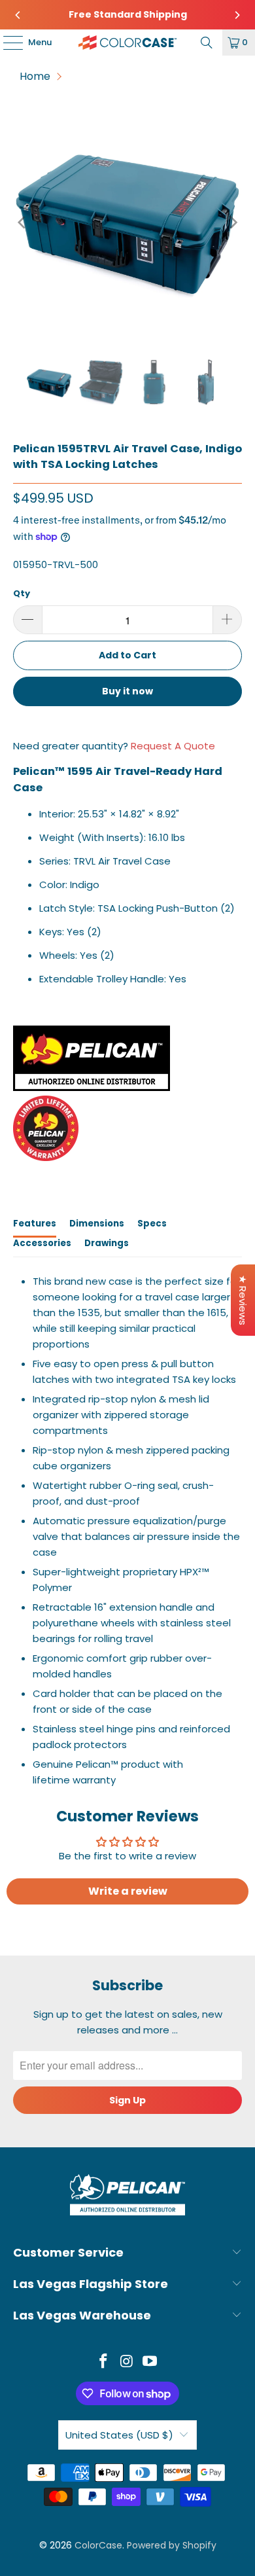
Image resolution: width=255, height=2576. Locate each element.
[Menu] (7, 43)
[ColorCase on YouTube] (150, 2362)
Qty (22, 593)
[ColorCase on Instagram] (127, 2362)
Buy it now (127, 691)
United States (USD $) (119, 2435)
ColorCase (98, 2545)
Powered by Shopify (172, 2545)
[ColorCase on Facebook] (103, 2362)
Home (35, 76)
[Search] (207, 43)
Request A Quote (173, 746)
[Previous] (18, 15)
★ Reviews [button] (243, 1300)
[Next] (237, 15)
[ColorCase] (128, 43)
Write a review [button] (128, 1891)
